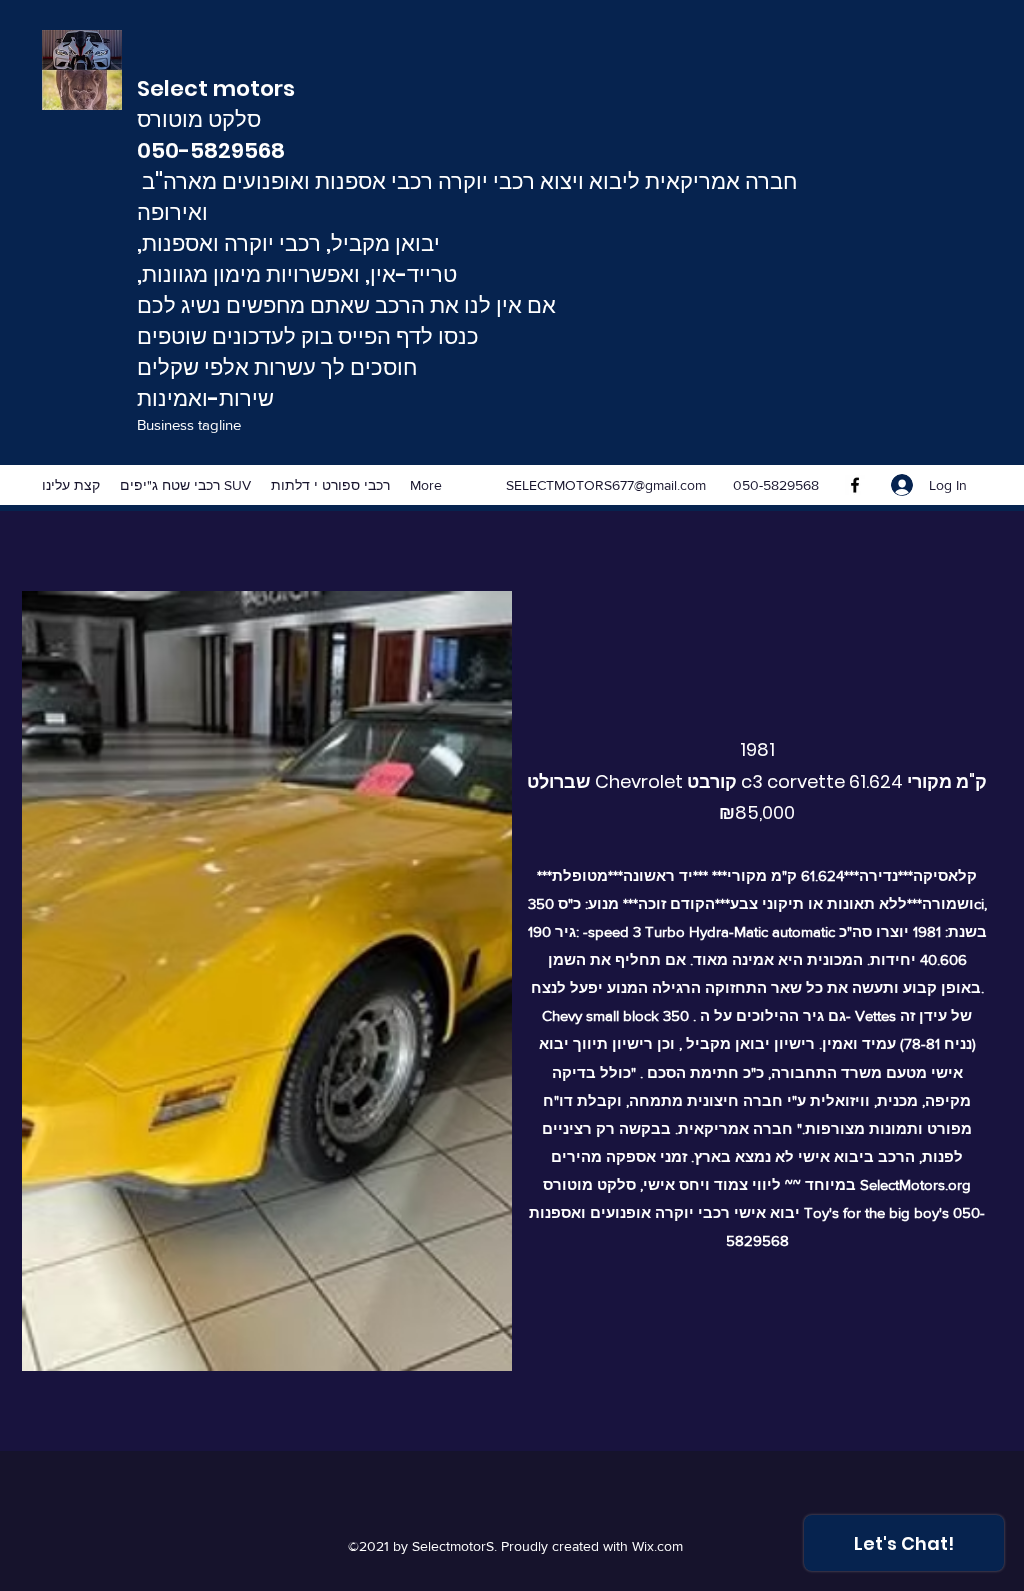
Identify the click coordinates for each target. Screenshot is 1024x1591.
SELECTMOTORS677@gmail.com (606, 485)
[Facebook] (855, 485)
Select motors (221, 88)
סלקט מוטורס (201, 119)
